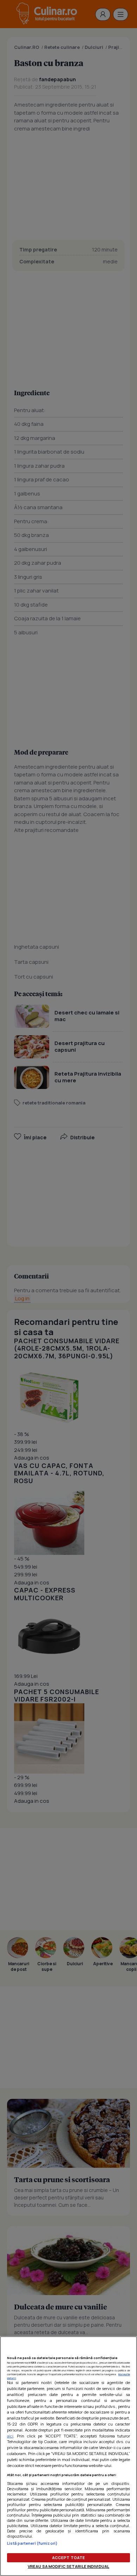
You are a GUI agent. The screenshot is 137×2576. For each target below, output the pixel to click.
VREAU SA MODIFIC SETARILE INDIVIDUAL (68, 2566)
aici (10, 2436)
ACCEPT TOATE (68, 2558)
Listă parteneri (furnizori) (32, 2543)
